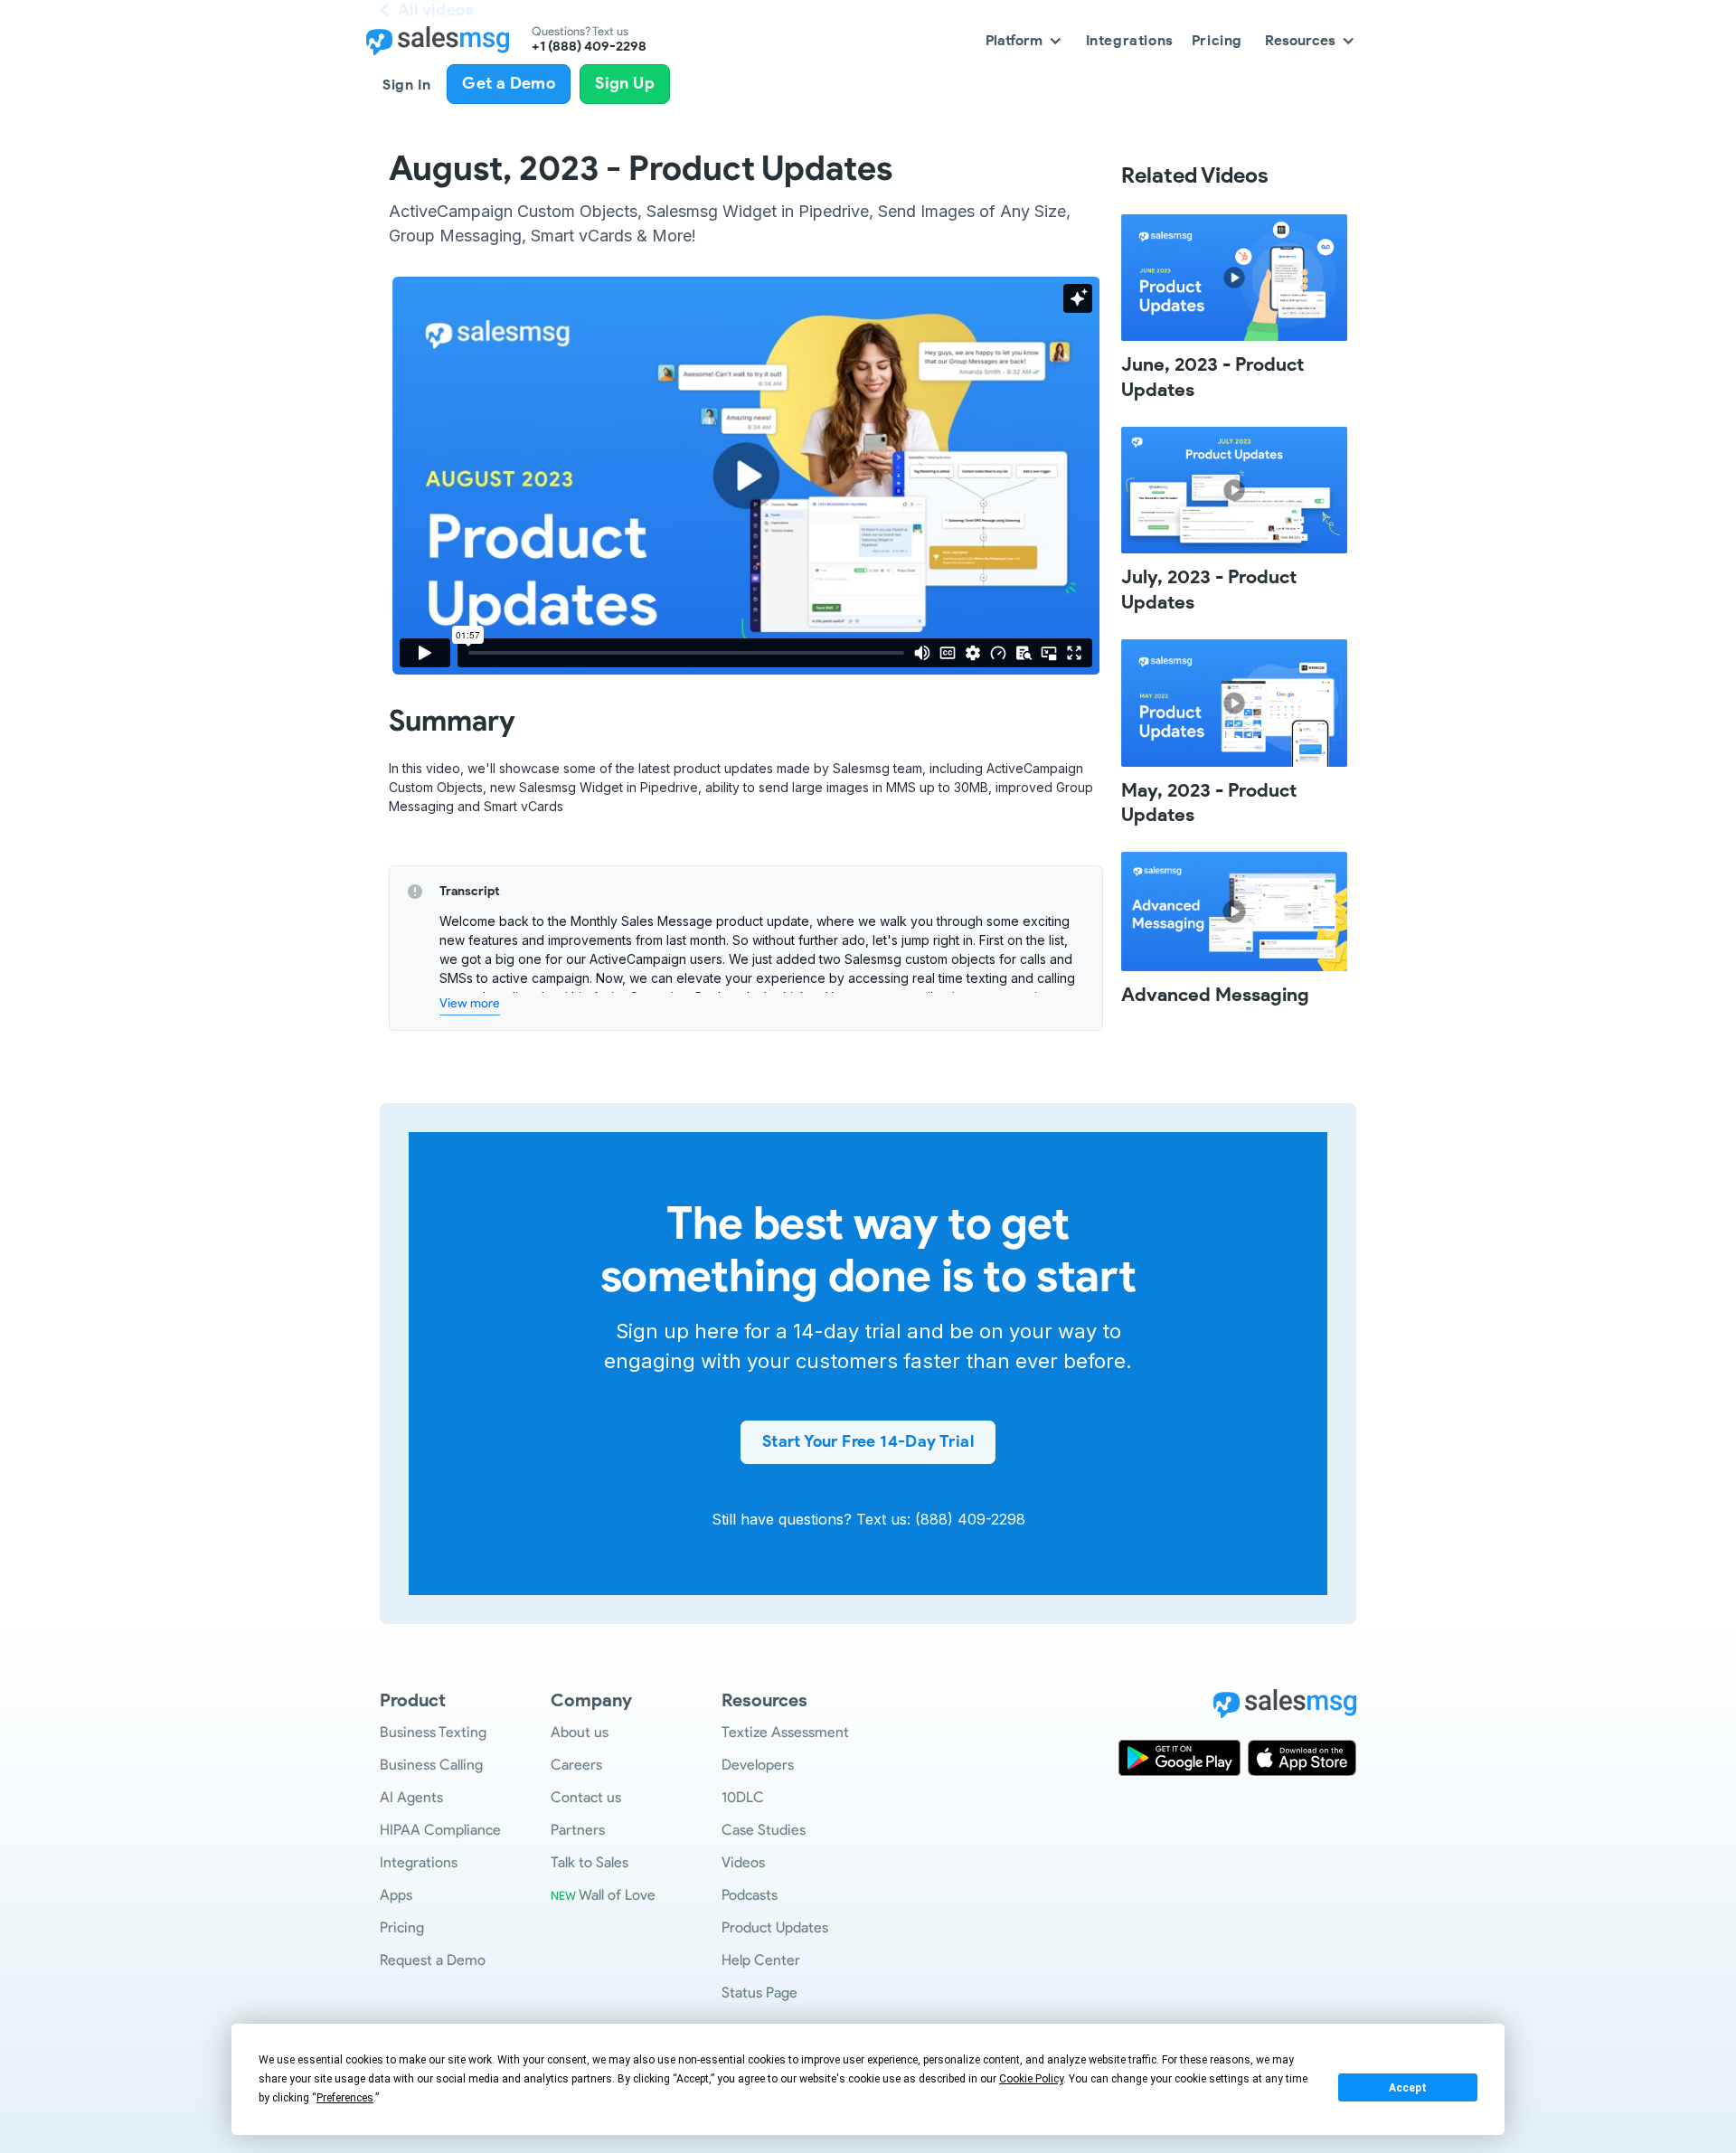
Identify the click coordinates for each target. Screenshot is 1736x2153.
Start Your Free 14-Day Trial (868, 1441)
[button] (1024, 40)
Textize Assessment (785, 1732)
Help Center (761, 1960)
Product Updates (775, 1927)
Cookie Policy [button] (1031, 2079)
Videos (743, 1862)
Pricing (402, 1927)
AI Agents (411, 1797)
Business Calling (431, 1765)
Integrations (419, 1862)
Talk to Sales (590, 1862)
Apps (396, 1895)
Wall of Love (603, 1895)
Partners (578, 1830)
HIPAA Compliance (440, 1830)
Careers (576, 1765)
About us (580, 1732)
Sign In (406, 85)
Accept (1408, 2088)
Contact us (586, 1797)
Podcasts (750, 1895)
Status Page (759, 1992)
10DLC (743, 1797)
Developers (758, 1765)
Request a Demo (433, 1960)
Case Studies (764, 1830)
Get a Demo (509, 83)
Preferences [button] (345, 2098)
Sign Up (625, 83)
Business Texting (433, 1732)
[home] (438, 41)
